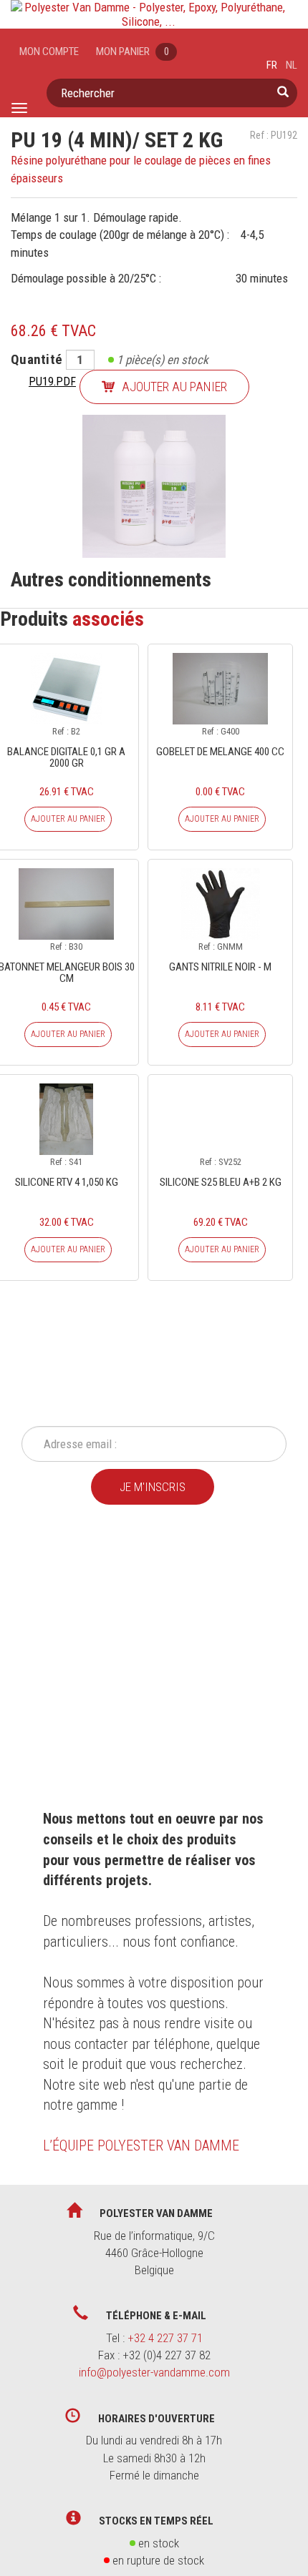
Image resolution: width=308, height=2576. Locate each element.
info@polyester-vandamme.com (154, 2372)
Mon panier (133, 51)
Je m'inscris (153, 1487)
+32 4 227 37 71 (165, 2338)
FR (272, 65)
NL (292, 65)
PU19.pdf (52, 382)
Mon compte (49, 51)
